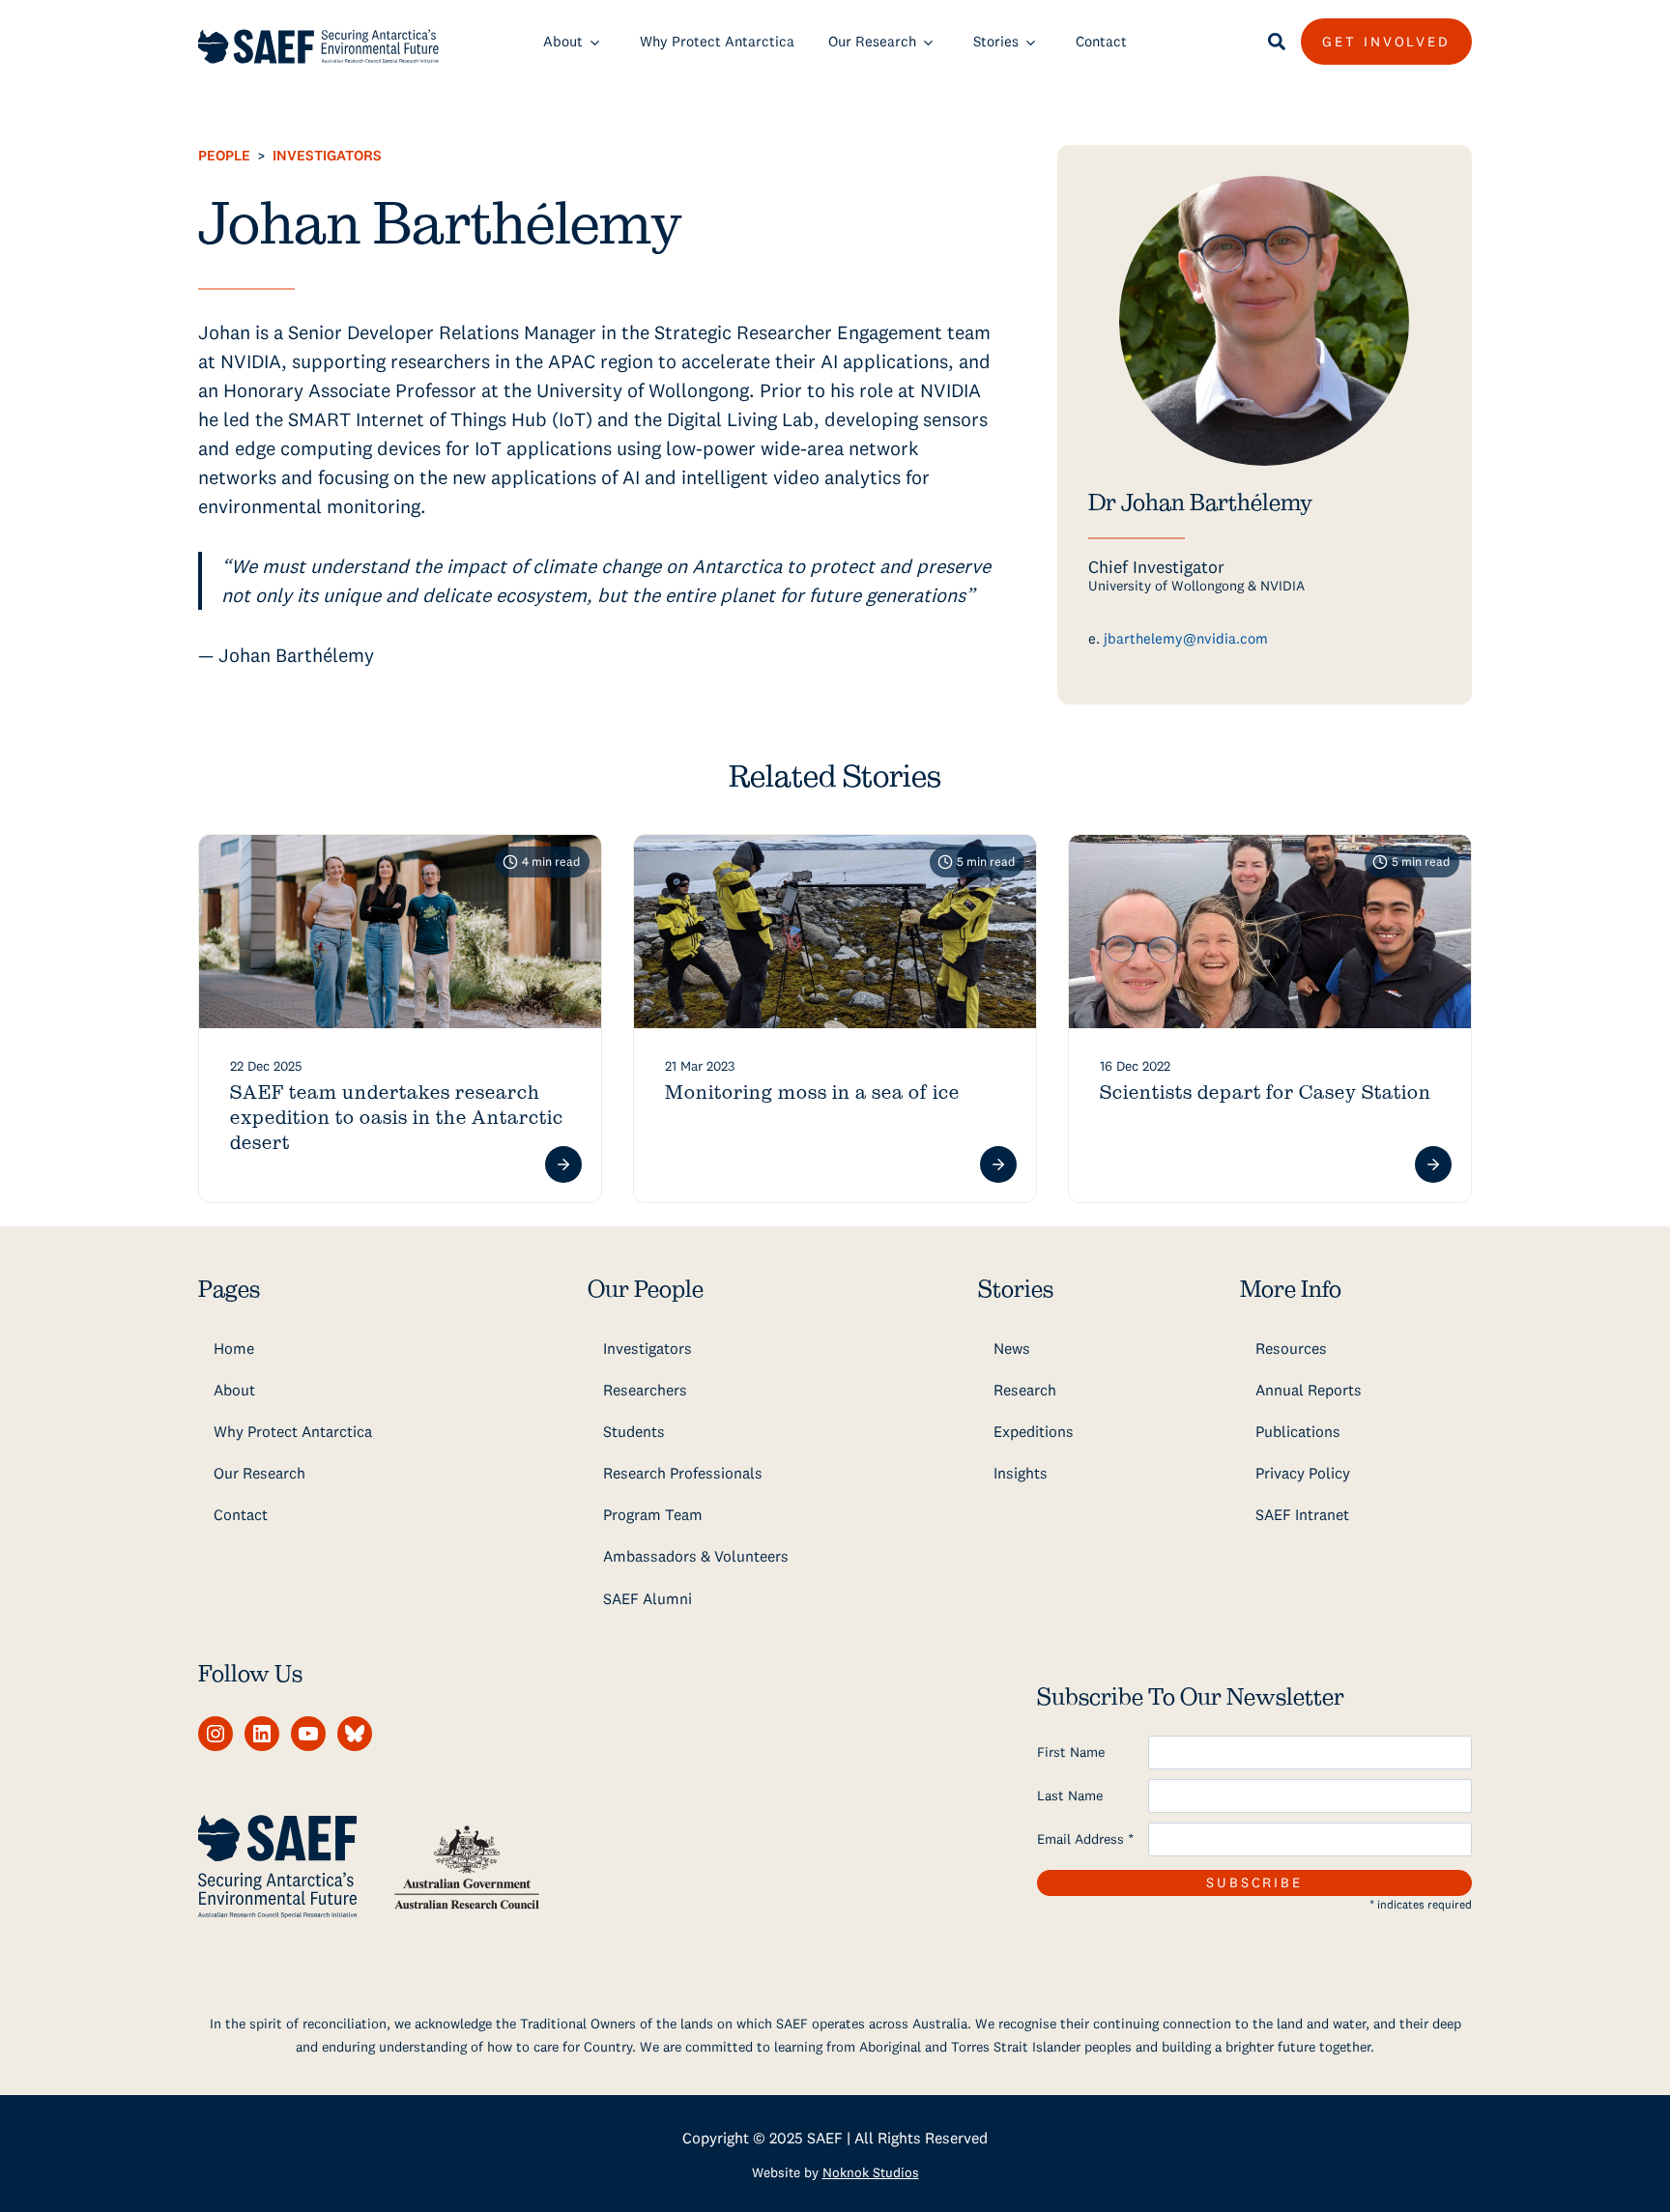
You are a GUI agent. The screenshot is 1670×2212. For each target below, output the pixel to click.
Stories (996, 41)
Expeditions (1034, 1431)
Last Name (1070, 1795)
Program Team (653, 1514)
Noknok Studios (871, 2172)
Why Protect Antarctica (717, 41)
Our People (646, 1290)
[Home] (318, 46)
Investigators (327, 155)
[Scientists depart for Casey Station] (1270, 932)
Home (234, 1348)
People (224, 155)
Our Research (872, 41)
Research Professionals (683, 1473)
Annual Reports (1309, 1390)
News (1012, 1348)
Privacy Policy (1303, 1473)
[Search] (1277, 42)
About (563, 41)
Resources (1291, 1348)
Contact (1101, 41)
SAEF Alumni (648, 1598)
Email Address (1085, 1839)
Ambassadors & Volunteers (696, 1556)
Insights (1021, 1473)
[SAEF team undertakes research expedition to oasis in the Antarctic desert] (400, 932)
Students (634, 1431)
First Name (1071, 1752)
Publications (1298, 1431)
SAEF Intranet (1302, 1514)
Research (1025, 1390)
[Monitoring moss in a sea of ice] (835, 932)
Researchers (645, 1390)
